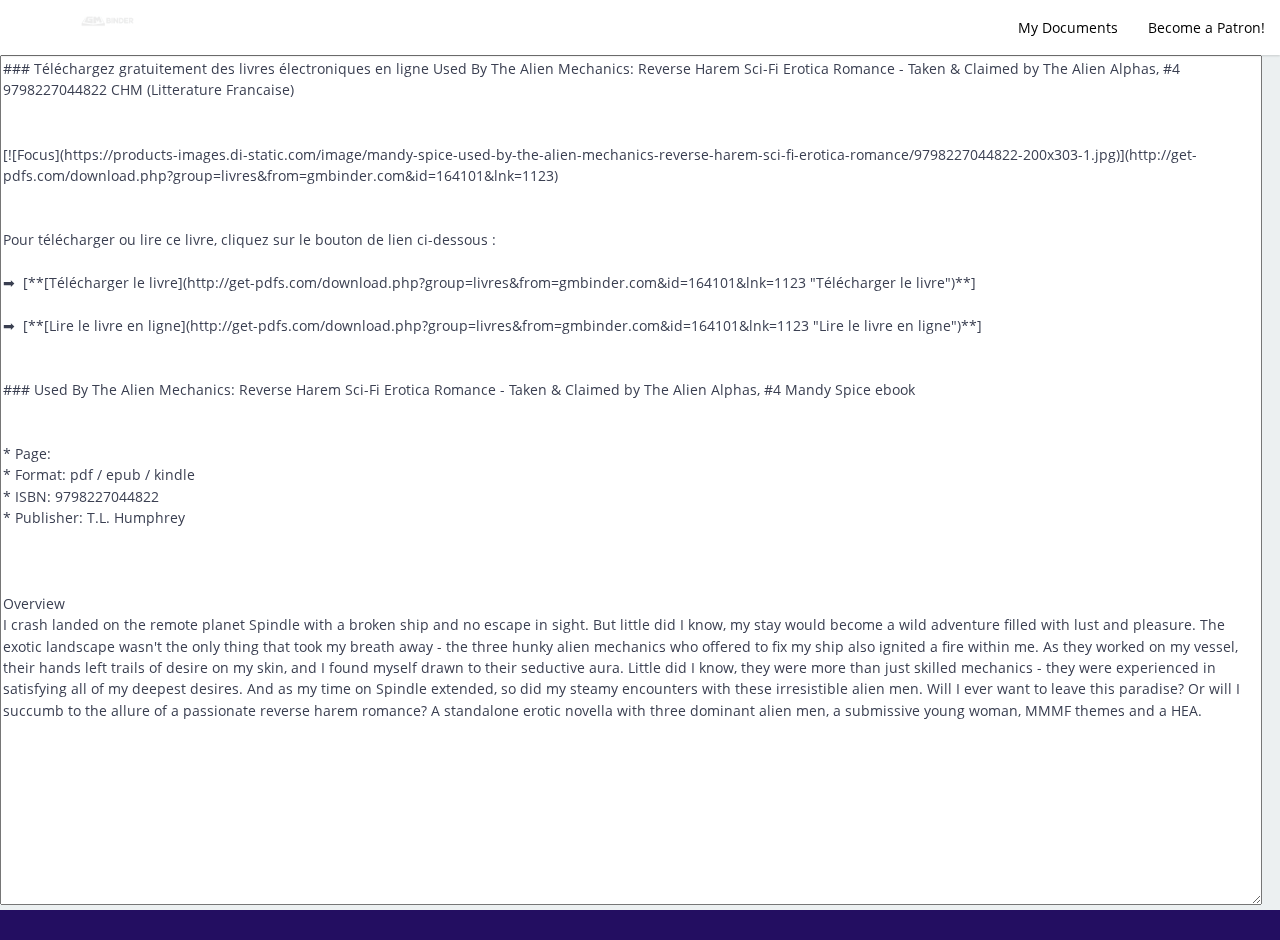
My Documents (1068, 27)
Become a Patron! (1206, 27)
